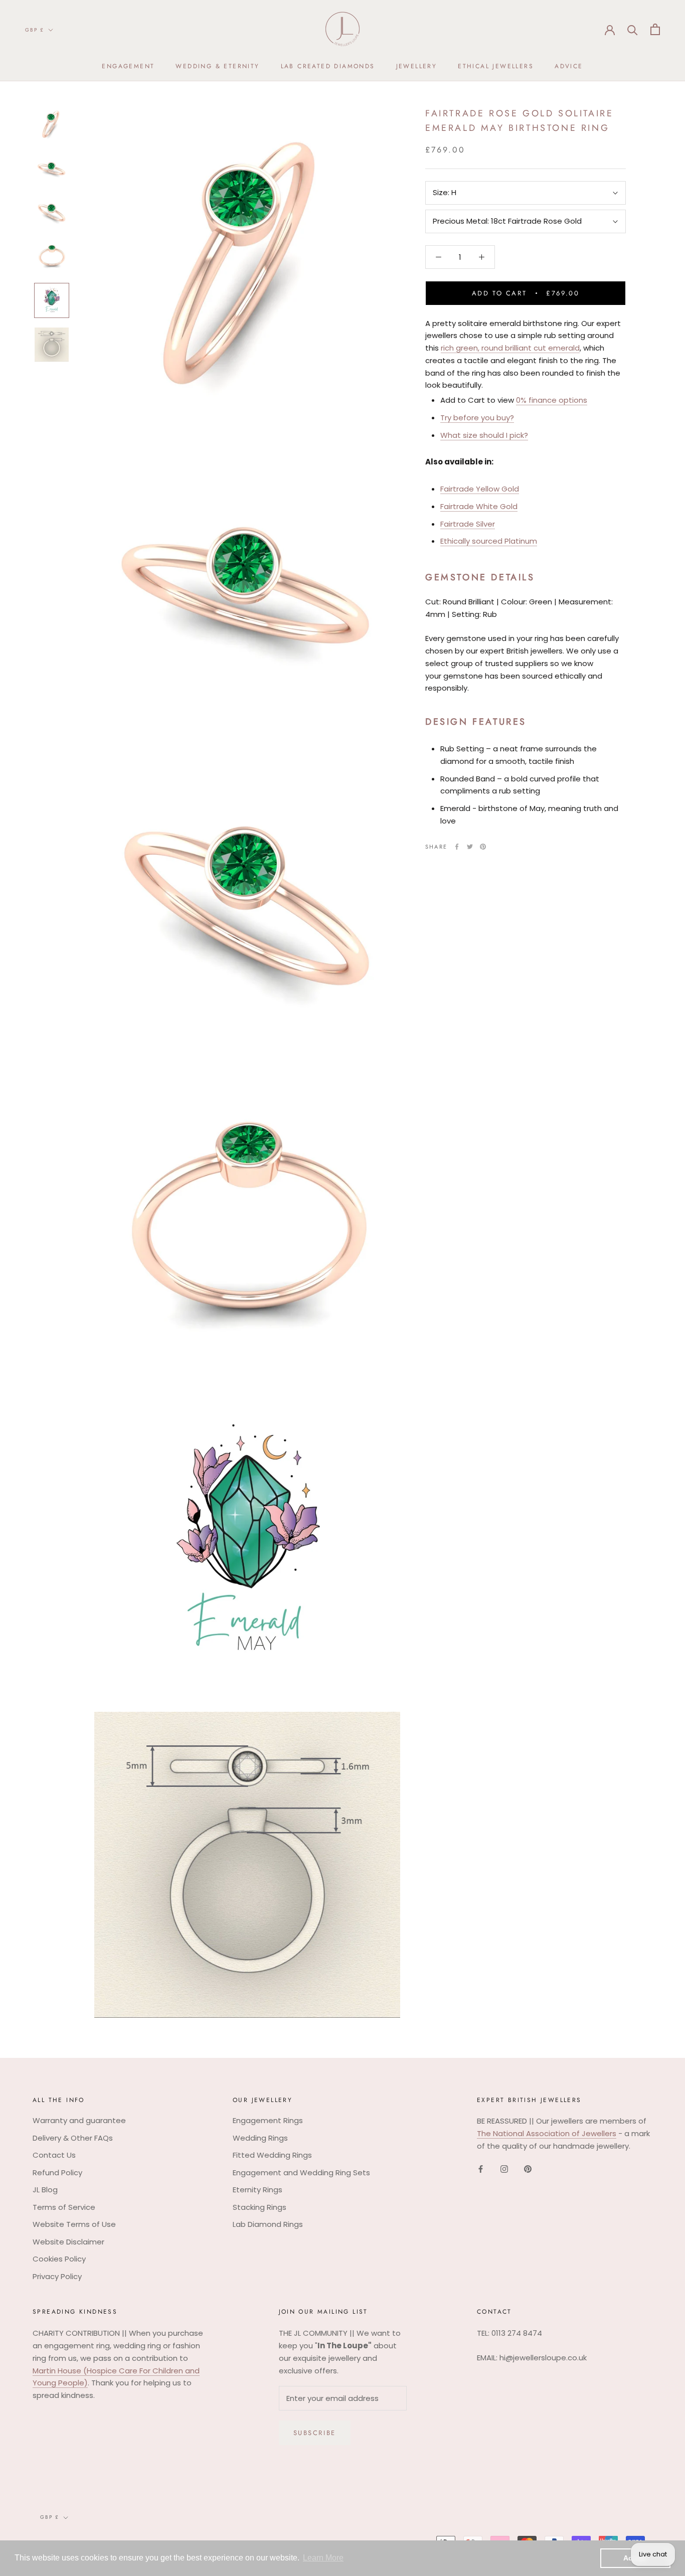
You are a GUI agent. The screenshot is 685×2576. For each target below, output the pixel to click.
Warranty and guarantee (79, 2120)
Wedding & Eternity (217, 66)
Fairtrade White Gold (479, 506)
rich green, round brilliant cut (493, 348)
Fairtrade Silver (468, 524)
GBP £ (35, 30)
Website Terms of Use (74, 2224)
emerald (564, 348)
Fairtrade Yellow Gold (480, 489)
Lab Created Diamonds (328, 66)
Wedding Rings (260, 2138)
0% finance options (552, 400)
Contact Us (54, 2155)
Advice (569, 66)
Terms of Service (64, 2207)
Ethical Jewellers (496, 66)
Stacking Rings (260, 2207)
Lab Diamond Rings (268, 2224)
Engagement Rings (268, 2120)
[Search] (633, 29)
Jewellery (417, 66)
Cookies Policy (59, 2259)
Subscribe (315, 2433)
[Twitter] (470, 847)
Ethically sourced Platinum (489, 541)
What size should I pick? (484, 435)
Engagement (128, 66)
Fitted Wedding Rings (272, 2155)
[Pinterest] (483, 847)
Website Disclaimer (68, 2242)
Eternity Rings (258, 2190)
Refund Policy (57, 2172)
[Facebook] (457, 847)
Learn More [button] (323, 2558)
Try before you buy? (477, 418)
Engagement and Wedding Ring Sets (301, 2172)
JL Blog (45, 2190)
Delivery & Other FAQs (73, 2138)
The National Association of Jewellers (547, 2133)
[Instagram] (504, 2169)
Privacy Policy (57, 2276)
